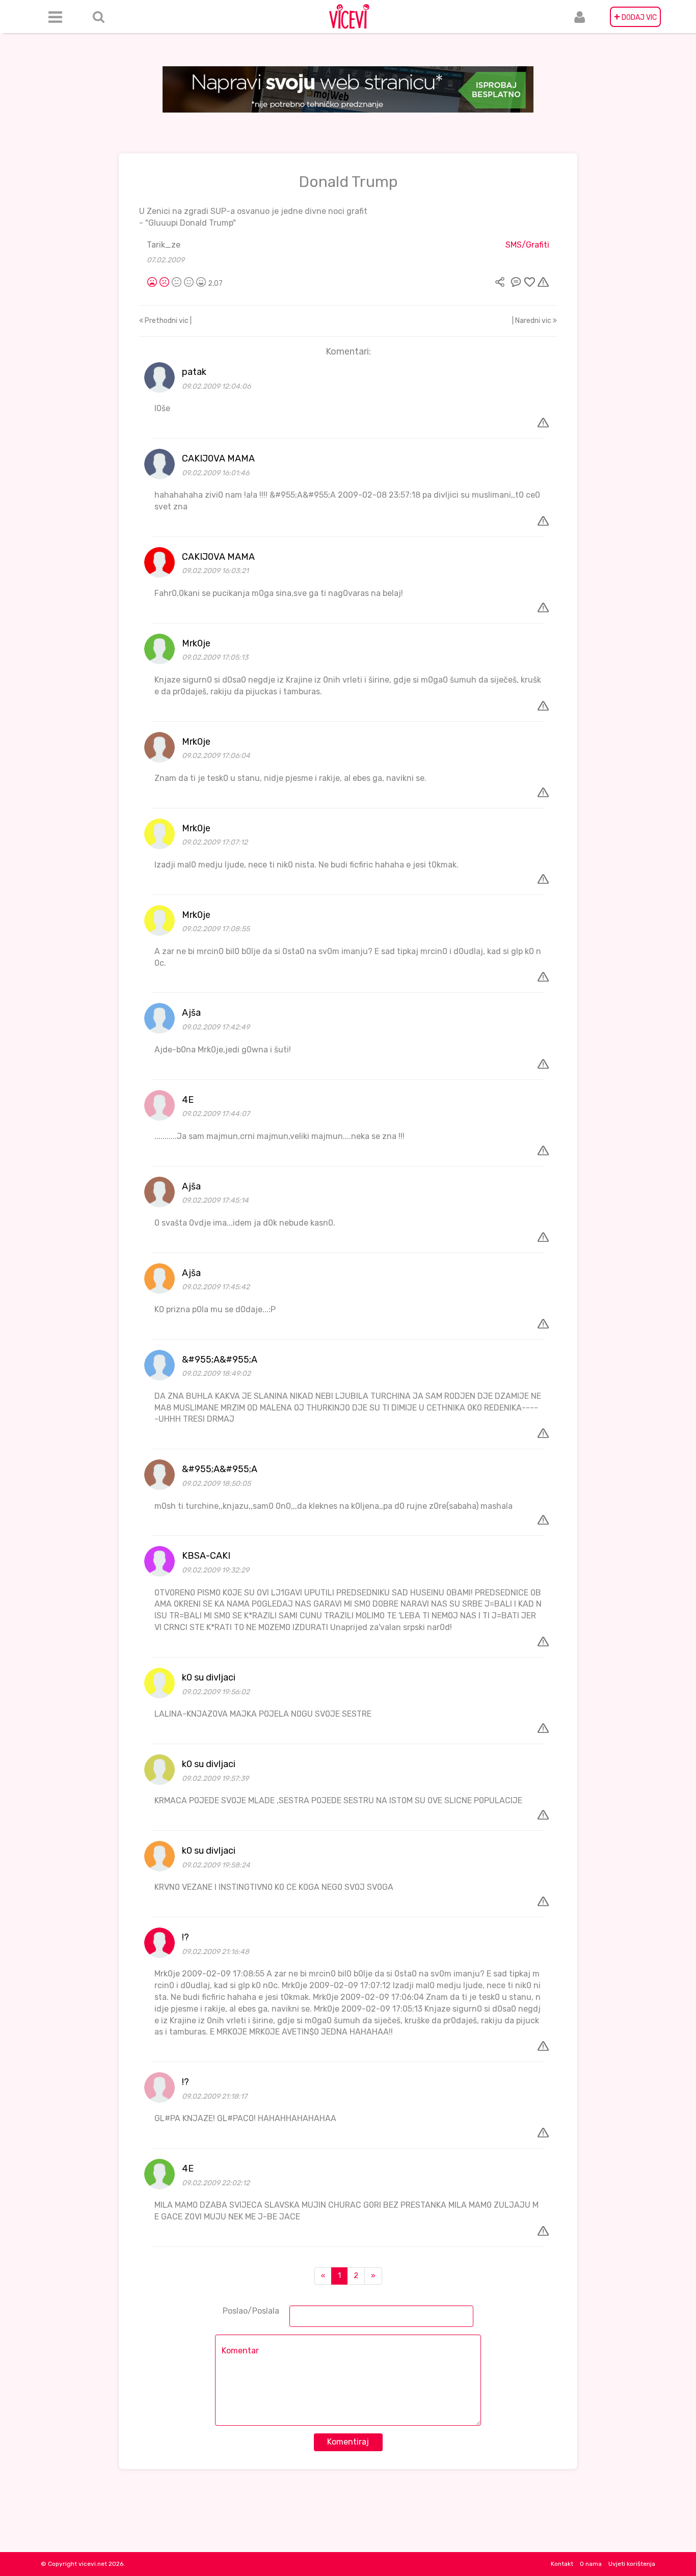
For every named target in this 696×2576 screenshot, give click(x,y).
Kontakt (562, 2564)
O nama (591, 2564)
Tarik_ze (164, 245)
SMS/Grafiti (527, 245)
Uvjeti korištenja (632, 2564)
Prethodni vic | (167, 321)
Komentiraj (348, 2442)
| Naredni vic (532, 321)
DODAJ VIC (635, 17)
